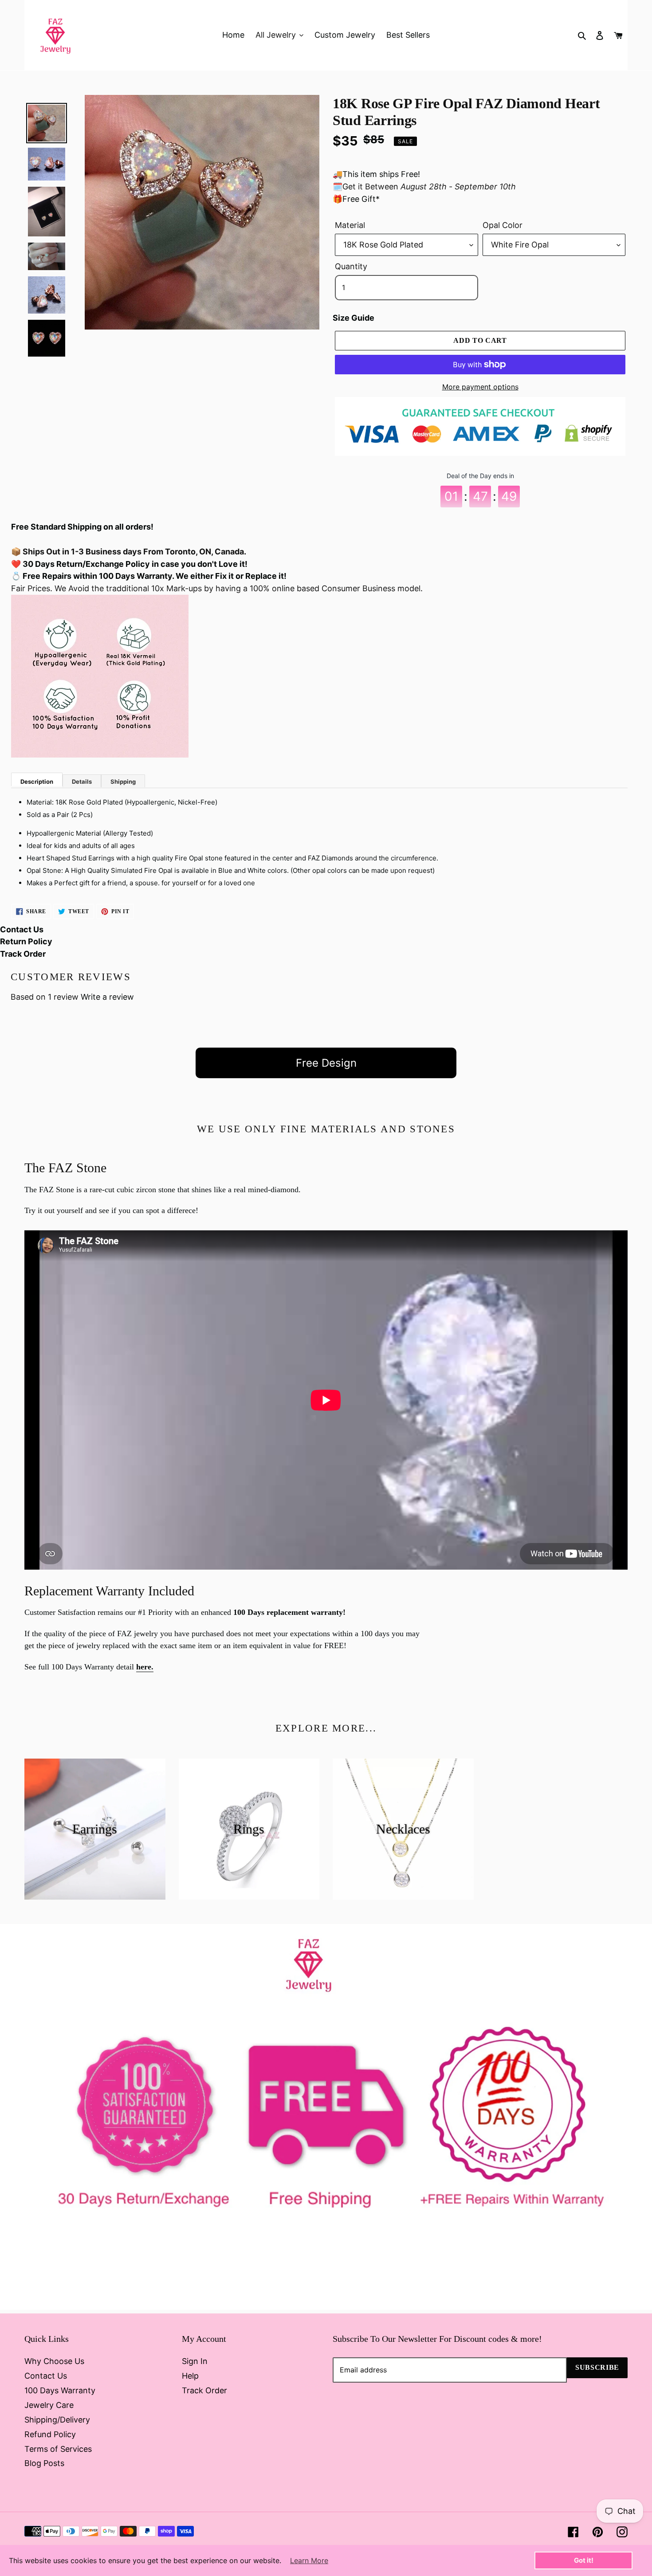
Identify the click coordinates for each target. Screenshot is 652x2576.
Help (190, 2376)
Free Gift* (361, 199)
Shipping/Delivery (57, 2420)
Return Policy (26, 941)
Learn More (309, 2560)
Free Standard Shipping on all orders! (82, 527)
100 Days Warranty (60, 2390)
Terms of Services (58, 2449)
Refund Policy (50, 2434)
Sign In (195, 2361)
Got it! (584, 2560)
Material (350, 225)
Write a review (107, 997)
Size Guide (353, 318)
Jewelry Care (49, 2405)
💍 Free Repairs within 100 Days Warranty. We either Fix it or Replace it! (149, 576)
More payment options (480, 387)
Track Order (23, 954)
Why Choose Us (54, 2361)
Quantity (351, 266)
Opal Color (503, 225)
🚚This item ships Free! (376, 174)
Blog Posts (44, 2463)
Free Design (326, 1063)
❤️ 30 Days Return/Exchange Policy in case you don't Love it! (129, 564)
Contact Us (22, 929)
